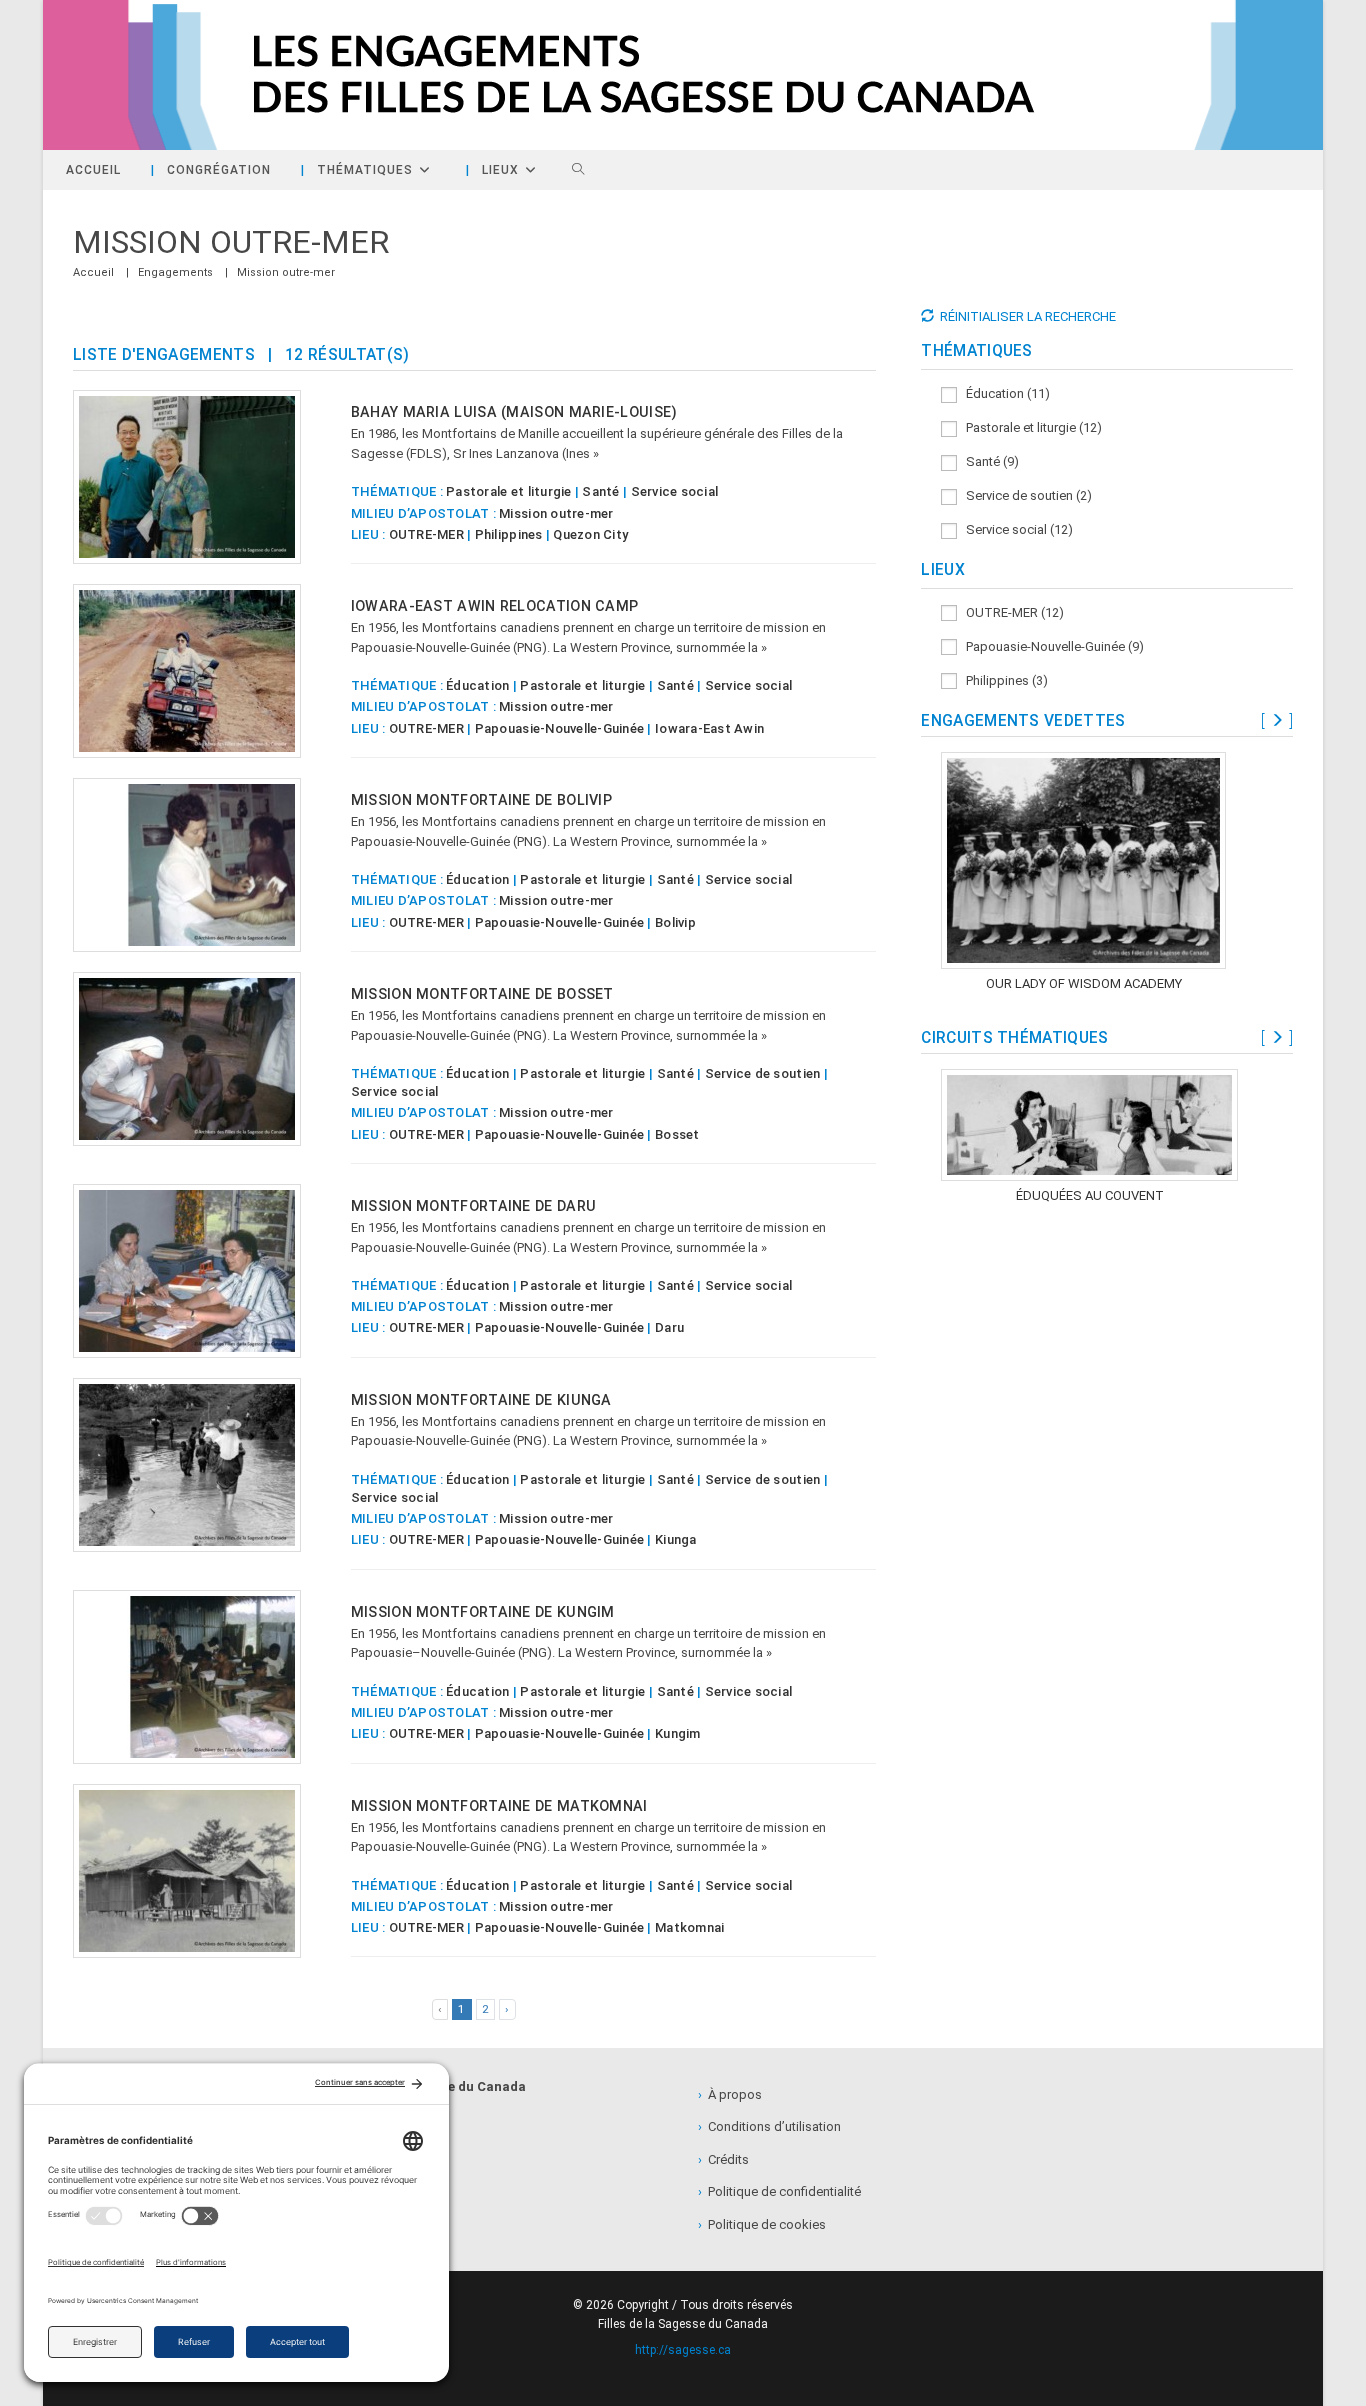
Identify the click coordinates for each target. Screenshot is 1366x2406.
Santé (600, 491)
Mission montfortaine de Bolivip (481, 800)
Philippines (509, 534)
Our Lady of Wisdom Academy (1084, 983)
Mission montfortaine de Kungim (483, 1612)
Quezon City (590, 534)
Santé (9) (988, 461)
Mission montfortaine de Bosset (482, 994)
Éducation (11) (1003, 393)
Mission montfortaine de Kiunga (481, 1400)
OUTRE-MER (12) (1010, 612)
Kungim (678, 1733)
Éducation (477, 685)
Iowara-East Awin (709, 728)
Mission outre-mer (286, 272)
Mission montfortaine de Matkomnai (499, 1806)
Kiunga (676, 1539)
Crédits (723, 2159)
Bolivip (675, 922)
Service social (675, 491)
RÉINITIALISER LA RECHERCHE (1028, 316)
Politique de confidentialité (779, 2191)
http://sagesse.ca (683, 2350)
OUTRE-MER (426, 534)
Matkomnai (689, 1927)
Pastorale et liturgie (508, 491)
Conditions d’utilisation (769, 2126)
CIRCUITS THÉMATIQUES (1014, 1038)
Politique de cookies (762, 2224)
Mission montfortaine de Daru (473, 1206)
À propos (730, 2094)
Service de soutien (763, 1073)
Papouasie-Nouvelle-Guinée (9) (1050, 646)
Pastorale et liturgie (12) (1029, 427)
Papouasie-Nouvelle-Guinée (560, 728)
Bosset (677, 1134)
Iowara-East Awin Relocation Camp (495, 606)
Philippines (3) (1002, 680)
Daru (669, 1327)
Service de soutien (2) (1024, 495)
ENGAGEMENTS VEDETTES (1023, 721)
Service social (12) (1015, 529)
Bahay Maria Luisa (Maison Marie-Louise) (514, 412)
